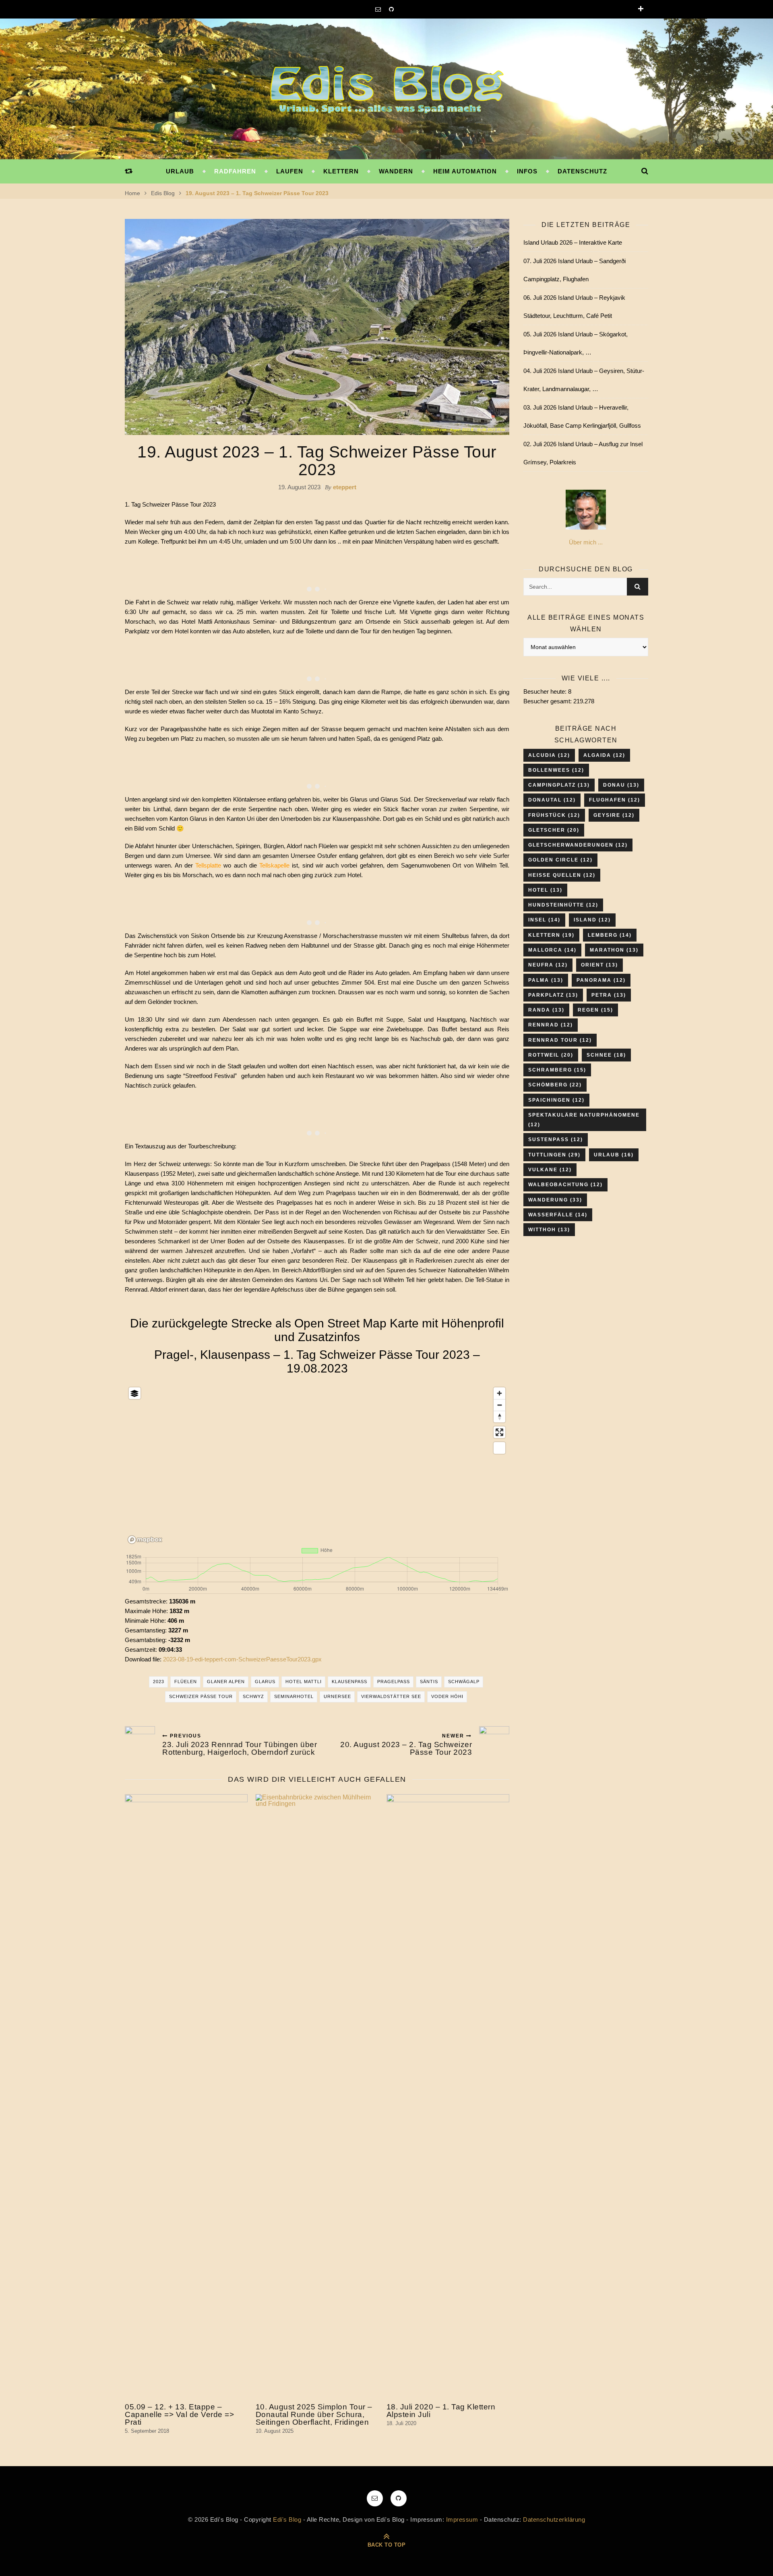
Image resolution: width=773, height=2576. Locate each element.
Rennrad (551, 1025)
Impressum (462, 2519)
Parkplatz (553, 995)
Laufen (290, 171)
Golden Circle (560, 860)
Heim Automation (465, 171)
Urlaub (180, 171)
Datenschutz (582, 171)
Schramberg (557, 1070)
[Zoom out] (499, 1405)
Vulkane (550, 1170)
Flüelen (186, 1682)
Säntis (429, 1682)
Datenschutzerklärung (554, 2519)
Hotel (545, 890)
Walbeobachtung (565, 1185)
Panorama (601, 980)
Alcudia (549, 755)
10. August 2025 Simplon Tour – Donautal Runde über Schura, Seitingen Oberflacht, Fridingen (314, 2414)
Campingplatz (559, 785)
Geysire (614, 815)
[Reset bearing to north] (499, 1417)
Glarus (265, 1682)
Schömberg (555, 1085)
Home (132, 193)
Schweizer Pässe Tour (201, 1696)
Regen (595, 1010)
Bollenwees (556, 770)
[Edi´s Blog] (386, 90)
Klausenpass (349, 1682)
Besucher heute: (546, 691)
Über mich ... (586, 542)
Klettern (341, 171)
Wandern (396, 171)
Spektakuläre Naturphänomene (584, 1120)
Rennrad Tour (560, 1040)
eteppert (345, 487)
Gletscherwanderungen (578, 845)
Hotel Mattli (304, 1682)
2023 (159, 1682)
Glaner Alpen (226, 1682)
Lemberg (610, 935)
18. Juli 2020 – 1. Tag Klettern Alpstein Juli (441, 2411)
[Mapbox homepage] (145, 1540)
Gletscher (554, 830)
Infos (527, 171)
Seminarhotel (294, 1696)
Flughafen (615, 800)
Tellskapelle (274, 865)
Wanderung (555, 1200)
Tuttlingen (554, 1155)
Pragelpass (394, 1682)
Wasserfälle (558, 1215)
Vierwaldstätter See (391, 1696)
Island (592, 920)
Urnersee (337, 1696)
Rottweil (551, 1055)
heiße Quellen (562, 875)
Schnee (606, 1055)
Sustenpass (556, 1140)
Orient (599, 965)
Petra (609, 995)
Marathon (614, 950)
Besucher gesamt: (548, 701)
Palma (546, 980)
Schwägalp (464, 1682)
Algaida (604, 755)
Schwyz (253, 1696)
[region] (317, 1464)
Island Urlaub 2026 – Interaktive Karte (573, 242)
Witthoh (549, 1230)
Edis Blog (163, 193)
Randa (546, 1010)
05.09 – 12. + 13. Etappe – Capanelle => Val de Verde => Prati (179, 2414)
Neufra (548, 965)
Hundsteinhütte (563, 905)
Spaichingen (556, 1100)
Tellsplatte (208, 865)
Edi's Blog (287, 2519)
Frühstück (554, 815)
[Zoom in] (499, 1393)
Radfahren (235, 171)
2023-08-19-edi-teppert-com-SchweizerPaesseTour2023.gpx (242, 1659)
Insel (544, 920)
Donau (621, 785)
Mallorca (552, 950)
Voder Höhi (447, 1696)
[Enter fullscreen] (499, 1432)
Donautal (552, 800)
